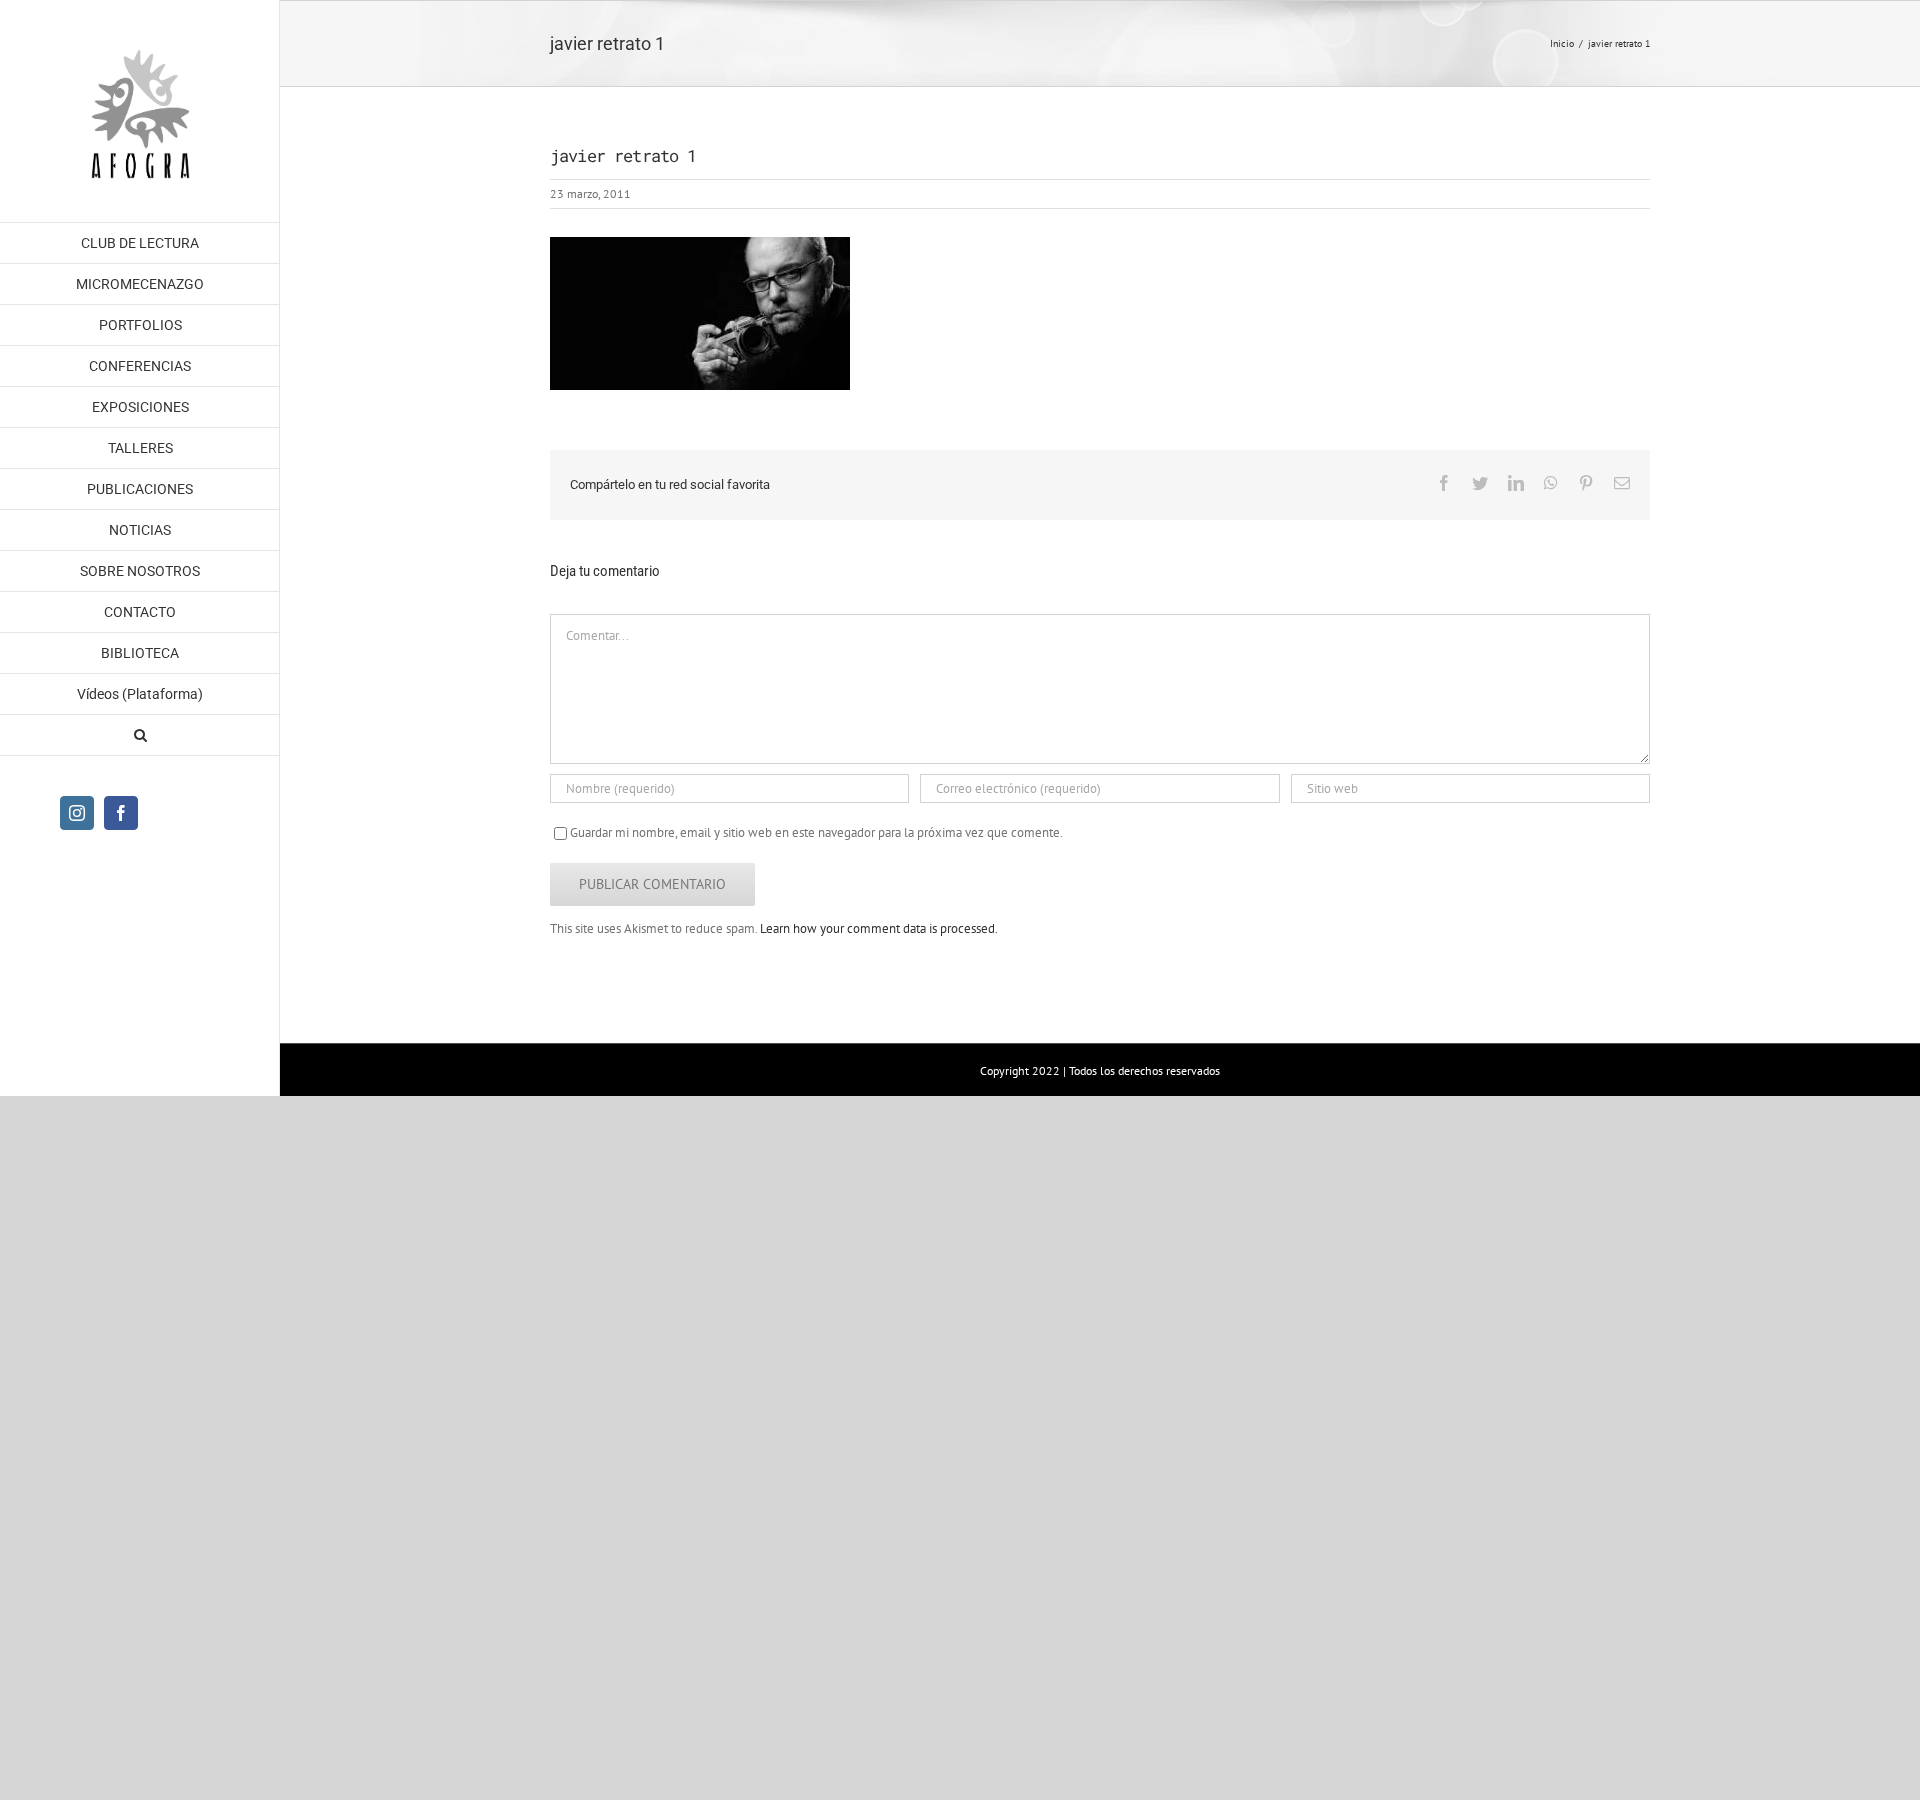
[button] (140, 735)
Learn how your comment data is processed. (879, 928)
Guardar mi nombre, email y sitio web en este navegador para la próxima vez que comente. (816, 832)
